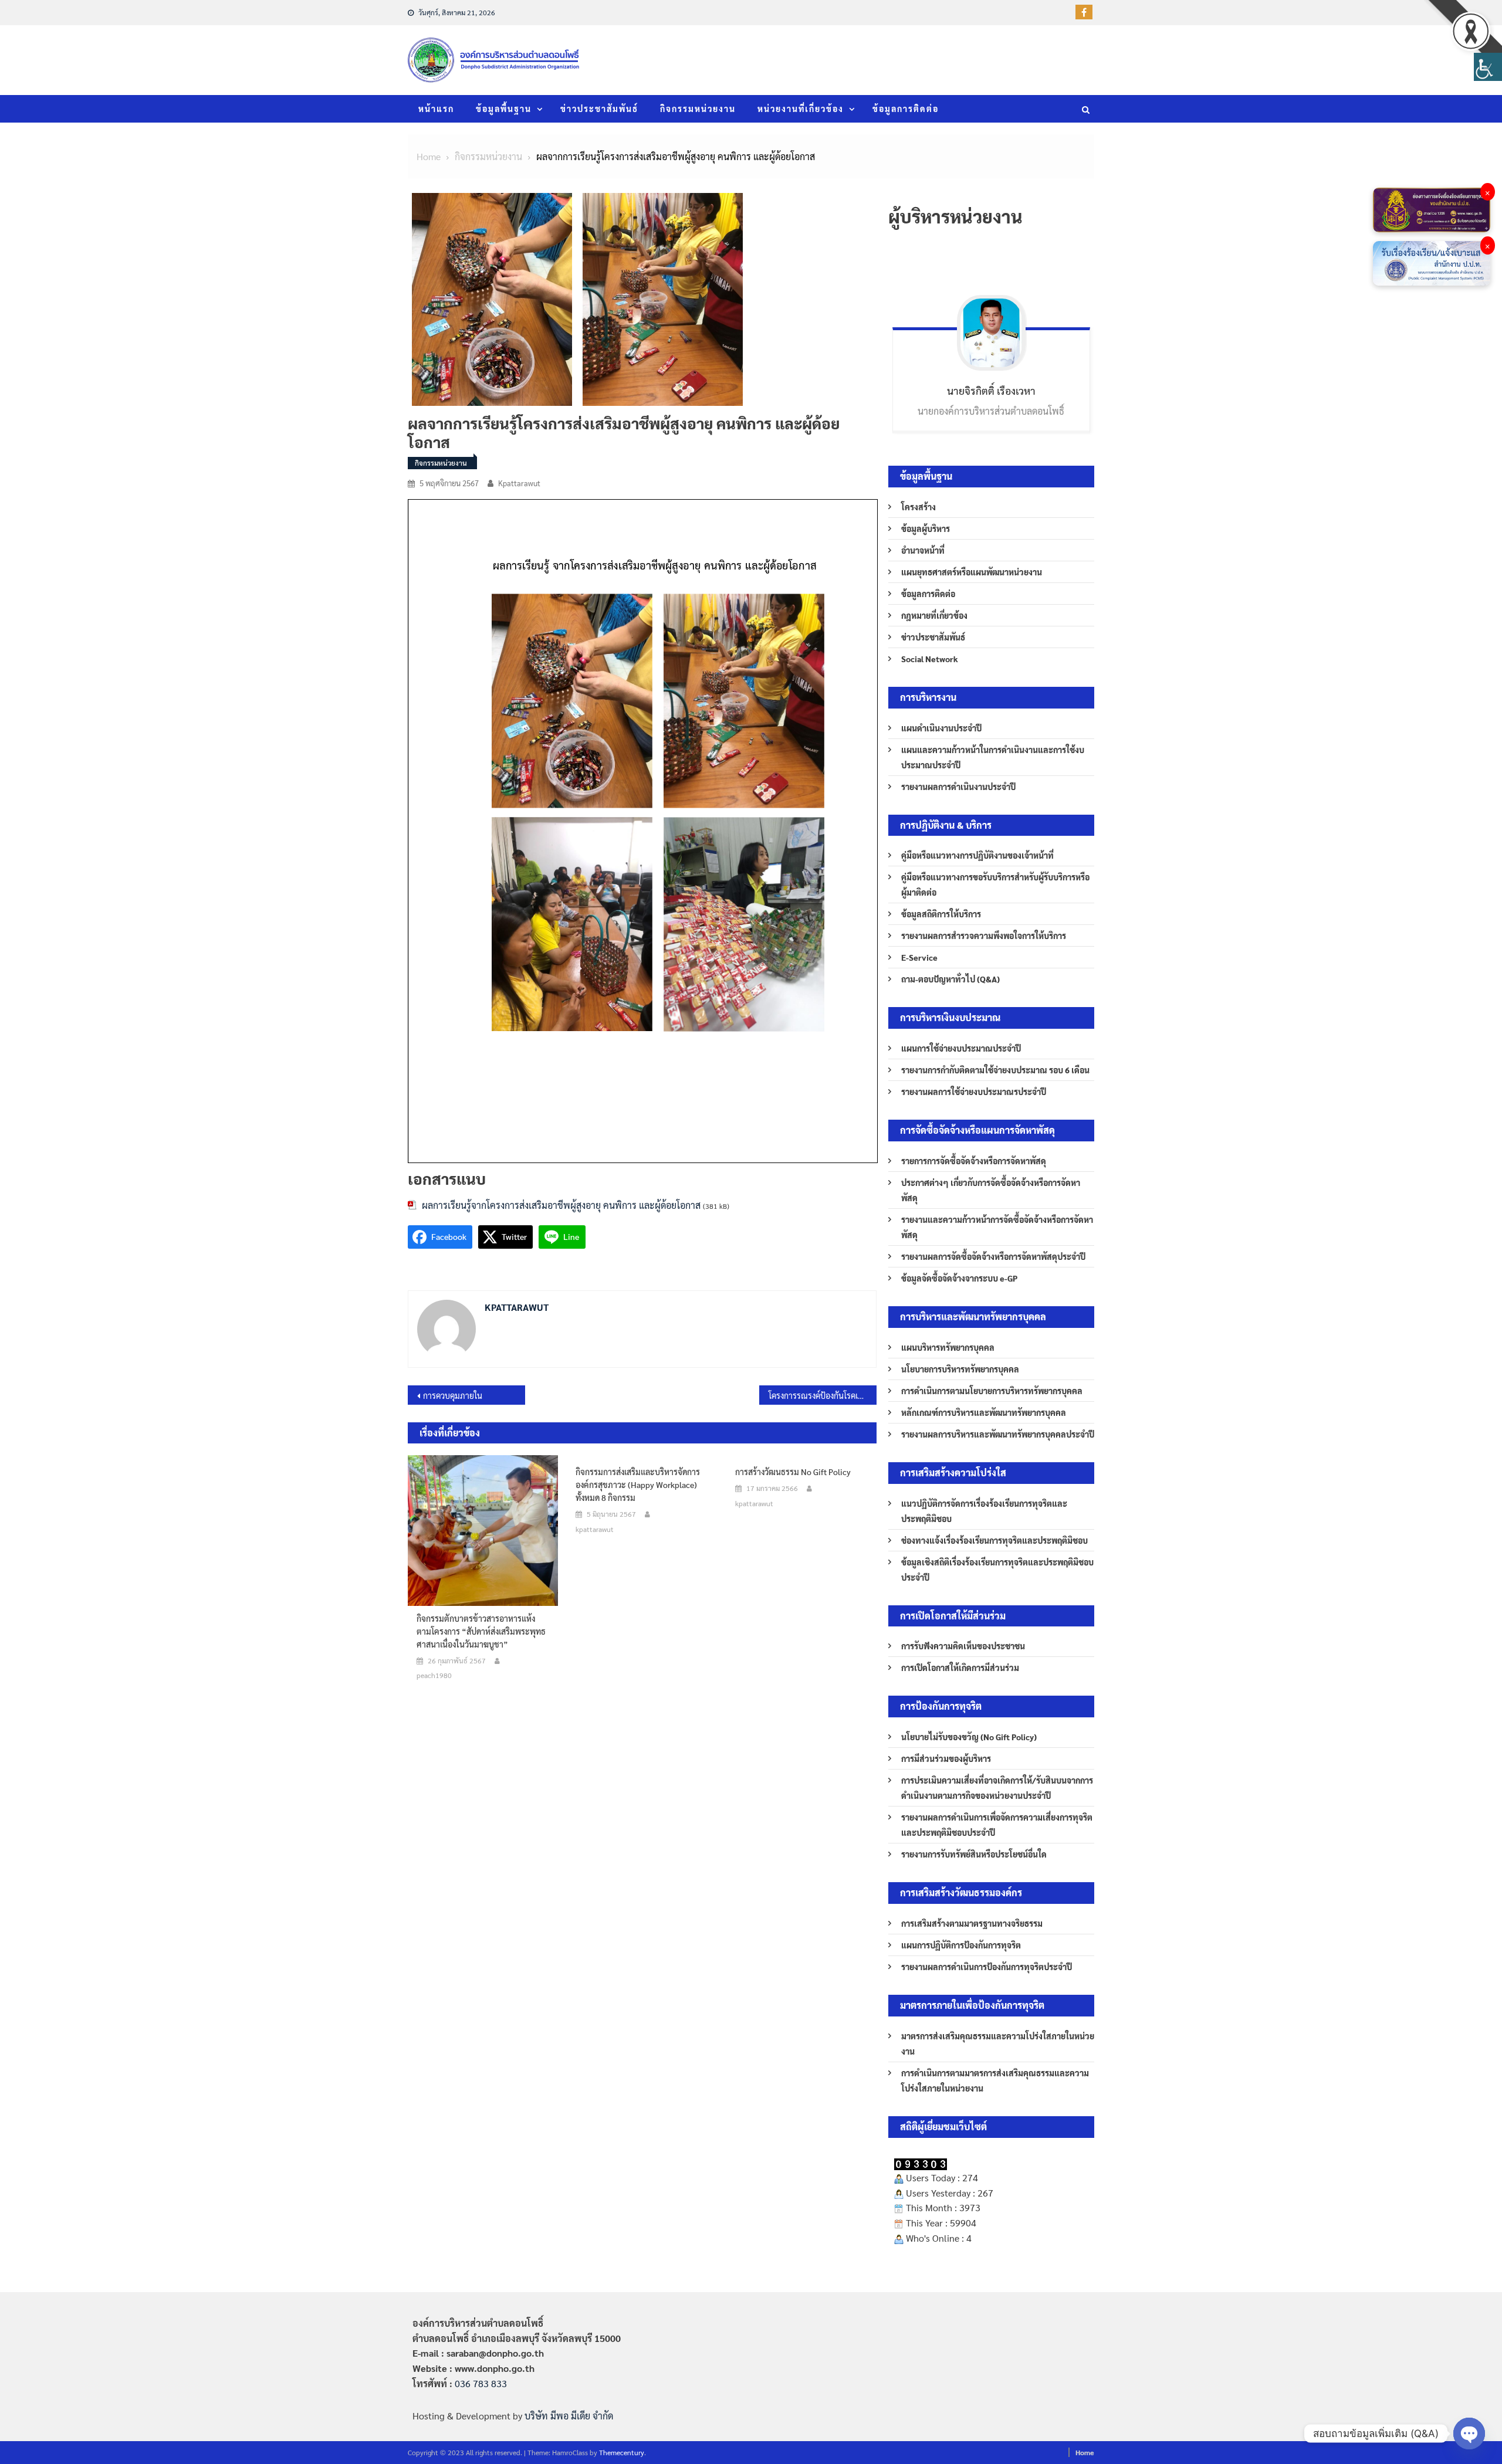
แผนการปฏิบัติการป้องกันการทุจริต (961, 1945)
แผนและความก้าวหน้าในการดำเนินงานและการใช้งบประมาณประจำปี (993, 757)
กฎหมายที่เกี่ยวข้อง (934, 615)
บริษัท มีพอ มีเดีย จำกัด (569, 2416)
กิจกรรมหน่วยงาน (698, 109)
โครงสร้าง (919, 507)
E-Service (919, 957)
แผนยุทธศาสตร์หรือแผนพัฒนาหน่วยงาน (972, 572)
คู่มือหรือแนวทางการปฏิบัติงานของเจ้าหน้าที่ (977, 855)
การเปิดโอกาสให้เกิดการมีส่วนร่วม (960, 1667)
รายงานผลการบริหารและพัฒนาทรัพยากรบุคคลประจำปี (998, 1434)
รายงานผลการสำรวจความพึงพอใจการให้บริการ (984, 936)
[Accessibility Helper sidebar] (1488, 67)
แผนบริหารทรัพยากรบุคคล (948, 1347)
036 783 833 (481, 2383)
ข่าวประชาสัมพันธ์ (599, 109)
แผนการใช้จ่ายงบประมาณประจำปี (961, 1048)
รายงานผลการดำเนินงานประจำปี (958, 787)
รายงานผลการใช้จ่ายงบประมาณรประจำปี (974, 1092)
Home (1085, 2452)
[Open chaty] (1469, 2434)
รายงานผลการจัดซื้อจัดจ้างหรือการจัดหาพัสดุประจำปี (993, 1256)
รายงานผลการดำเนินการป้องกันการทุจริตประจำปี (987, 1967)
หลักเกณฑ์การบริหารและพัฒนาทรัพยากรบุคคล (984, 1412)
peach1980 (434, 1675)
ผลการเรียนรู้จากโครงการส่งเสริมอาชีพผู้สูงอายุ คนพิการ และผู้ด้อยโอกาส (561, 1205)
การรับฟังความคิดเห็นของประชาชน (963, 1646)
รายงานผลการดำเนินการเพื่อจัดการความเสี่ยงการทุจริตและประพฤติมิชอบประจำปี (997, 1825)
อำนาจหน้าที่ (923, 550)
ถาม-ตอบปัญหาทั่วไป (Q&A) (950, 979)
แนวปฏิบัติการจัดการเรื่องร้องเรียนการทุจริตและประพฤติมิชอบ (984, 1511)
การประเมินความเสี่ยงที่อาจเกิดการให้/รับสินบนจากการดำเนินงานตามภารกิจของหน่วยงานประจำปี (997, 1788)
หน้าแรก (436, 109)
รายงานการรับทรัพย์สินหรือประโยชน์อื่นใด (974, 1854)
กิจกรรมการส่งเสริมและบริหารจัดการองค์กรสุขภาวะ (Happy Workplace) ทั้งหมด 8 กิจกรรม (638, 1484)
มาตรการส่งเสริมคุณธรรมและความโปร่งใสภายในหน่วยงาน (998, 2043)
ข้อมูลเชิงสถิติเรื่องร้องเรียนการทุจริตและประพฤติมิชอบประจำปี (997, 1570)
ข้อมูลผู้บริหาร (926, 528)
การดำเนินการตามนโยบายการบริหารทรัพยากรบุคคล (992, 1391)
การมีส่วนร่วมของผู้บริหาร (946, 1758)
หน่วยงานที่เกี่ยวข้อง (801, 109)
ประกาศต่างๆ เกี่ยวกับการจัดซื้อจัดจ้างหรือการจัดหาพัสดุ (991, 1190)
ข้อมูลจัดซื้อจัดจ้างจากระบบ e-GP (959, 1278)
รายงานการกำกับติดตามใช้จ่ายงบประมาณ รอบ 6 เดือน (995, 1070)
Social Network (930, 659)
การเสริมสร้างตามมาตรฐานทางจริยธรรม (972, 1923)
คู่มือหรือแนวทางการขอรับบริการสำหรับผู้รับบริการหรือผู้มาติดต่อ (995, 884)
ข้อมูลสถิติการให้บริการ (941, 914)
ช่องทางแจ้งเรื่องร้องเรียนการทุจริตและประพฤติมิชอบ (994, 1540)
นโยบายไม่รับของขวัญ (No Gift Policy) (969, 1737)
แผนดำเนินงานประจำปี (941, 728)
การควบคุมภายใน (453, 1395)
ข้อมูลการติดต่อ (906, 109)
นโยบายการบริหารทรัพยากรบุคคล (960, 1369)
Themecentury (622, 2452)
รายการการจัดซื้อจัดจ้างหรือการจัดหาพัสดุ (974, 1161)
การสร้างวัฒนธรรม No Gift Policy (793, 1472)
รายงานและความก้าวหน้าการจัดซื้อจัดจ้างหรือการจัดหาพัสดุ (997, 1227)
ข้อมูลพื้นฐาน (504, 109)
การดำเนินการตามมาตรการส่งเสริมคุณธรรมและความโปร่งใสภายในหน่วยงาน (995, 2080)
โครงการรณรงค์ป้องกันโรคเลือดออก (823, 1395)
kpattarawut (519, 483)
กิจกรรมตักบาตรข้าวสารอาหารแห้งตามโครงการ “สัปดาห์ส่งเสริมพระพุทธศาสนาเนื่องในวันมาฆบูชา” (481, 1631)
